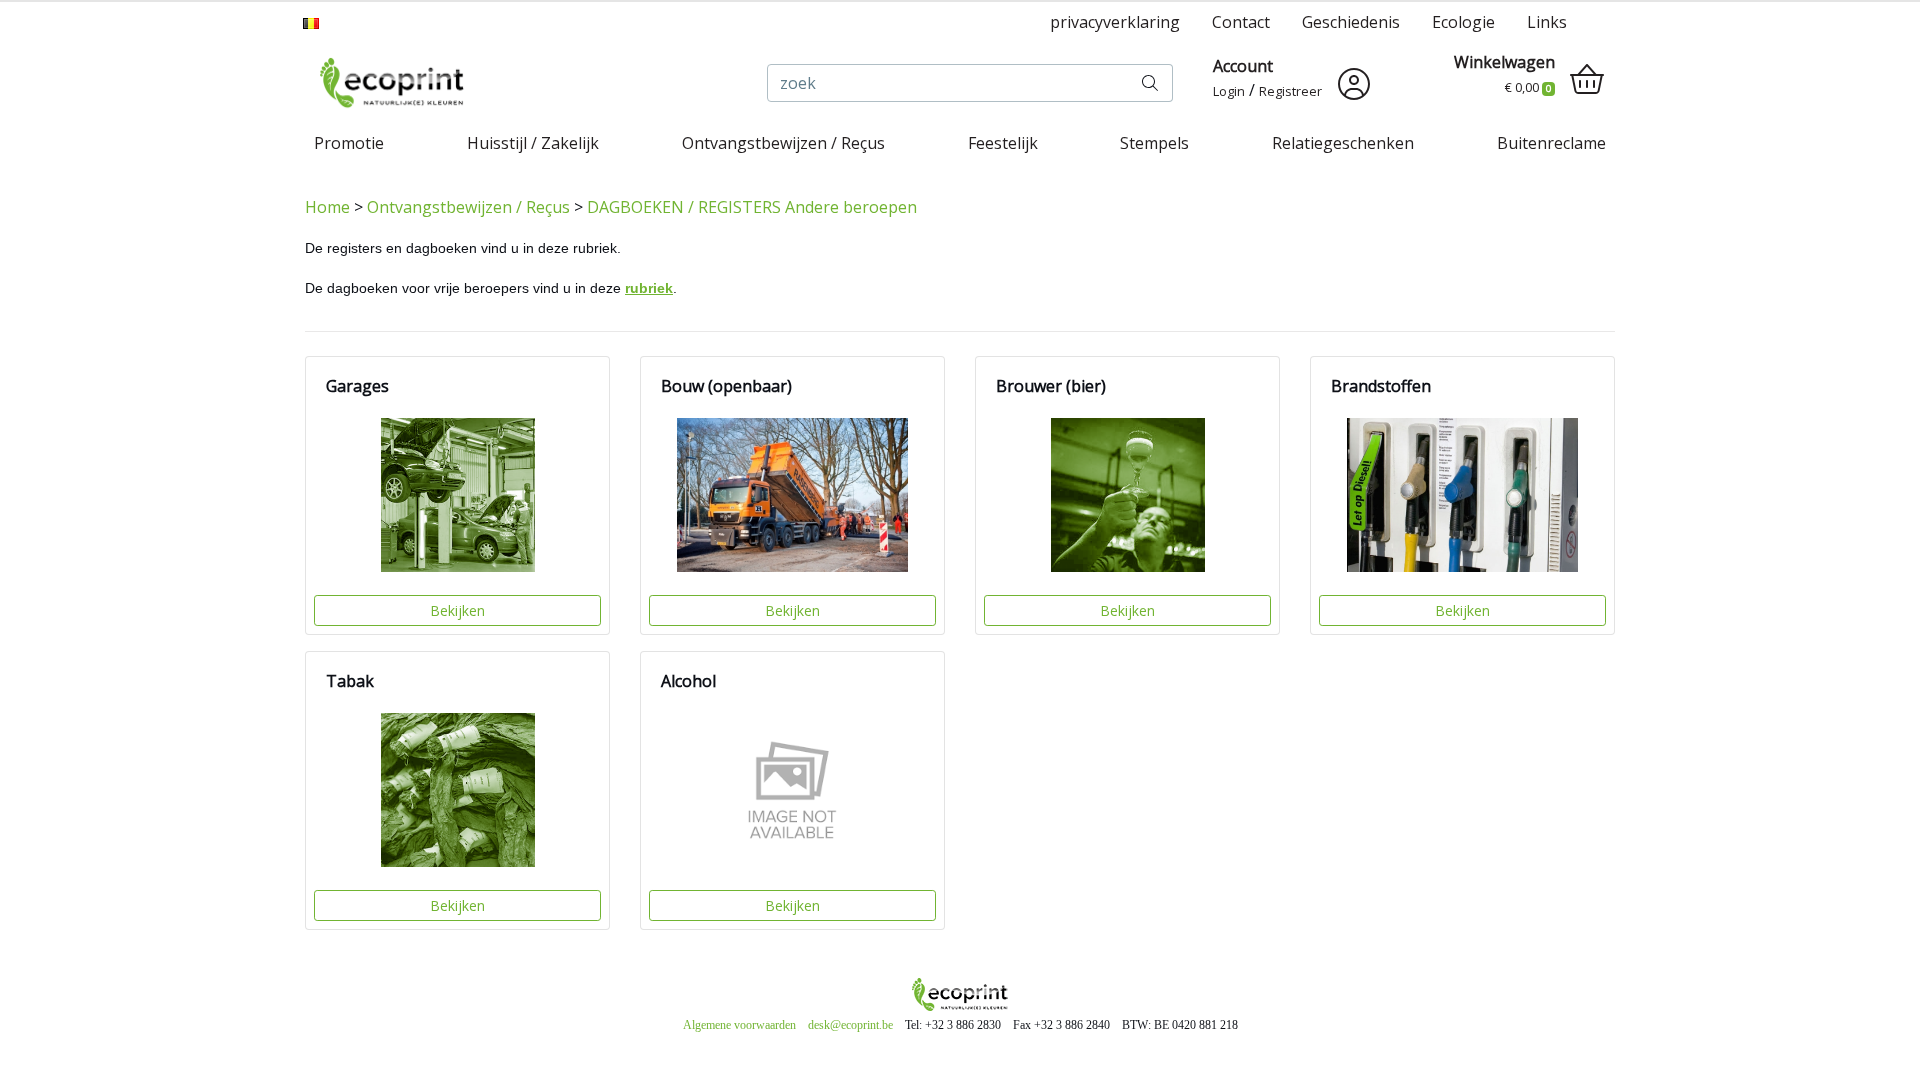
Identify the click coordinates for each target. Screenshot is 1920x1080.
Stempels (1154, 143)
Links (1547, 22)
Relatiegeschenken (1343, 143)
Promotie (349, 143)
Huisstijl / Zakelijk (533, 143)
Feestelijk (1003, 143)
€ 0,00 (1528, 87)
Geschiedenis (1351, 22)
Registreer (1290, 91)
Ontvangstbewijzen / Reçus (783, 143)
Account (1243, 66)
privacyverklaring (1115, 22)
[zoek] (1150, 83)
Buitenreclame (1551, 143)
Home (327, 207)
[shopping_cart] (1587, 80)
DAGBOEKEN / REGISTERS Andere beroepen (752, 207)
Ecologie (1463, 22)
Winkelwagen (1504, 62)
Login (1229, 91)
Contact (1241, 22)
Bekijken (457, 610)
